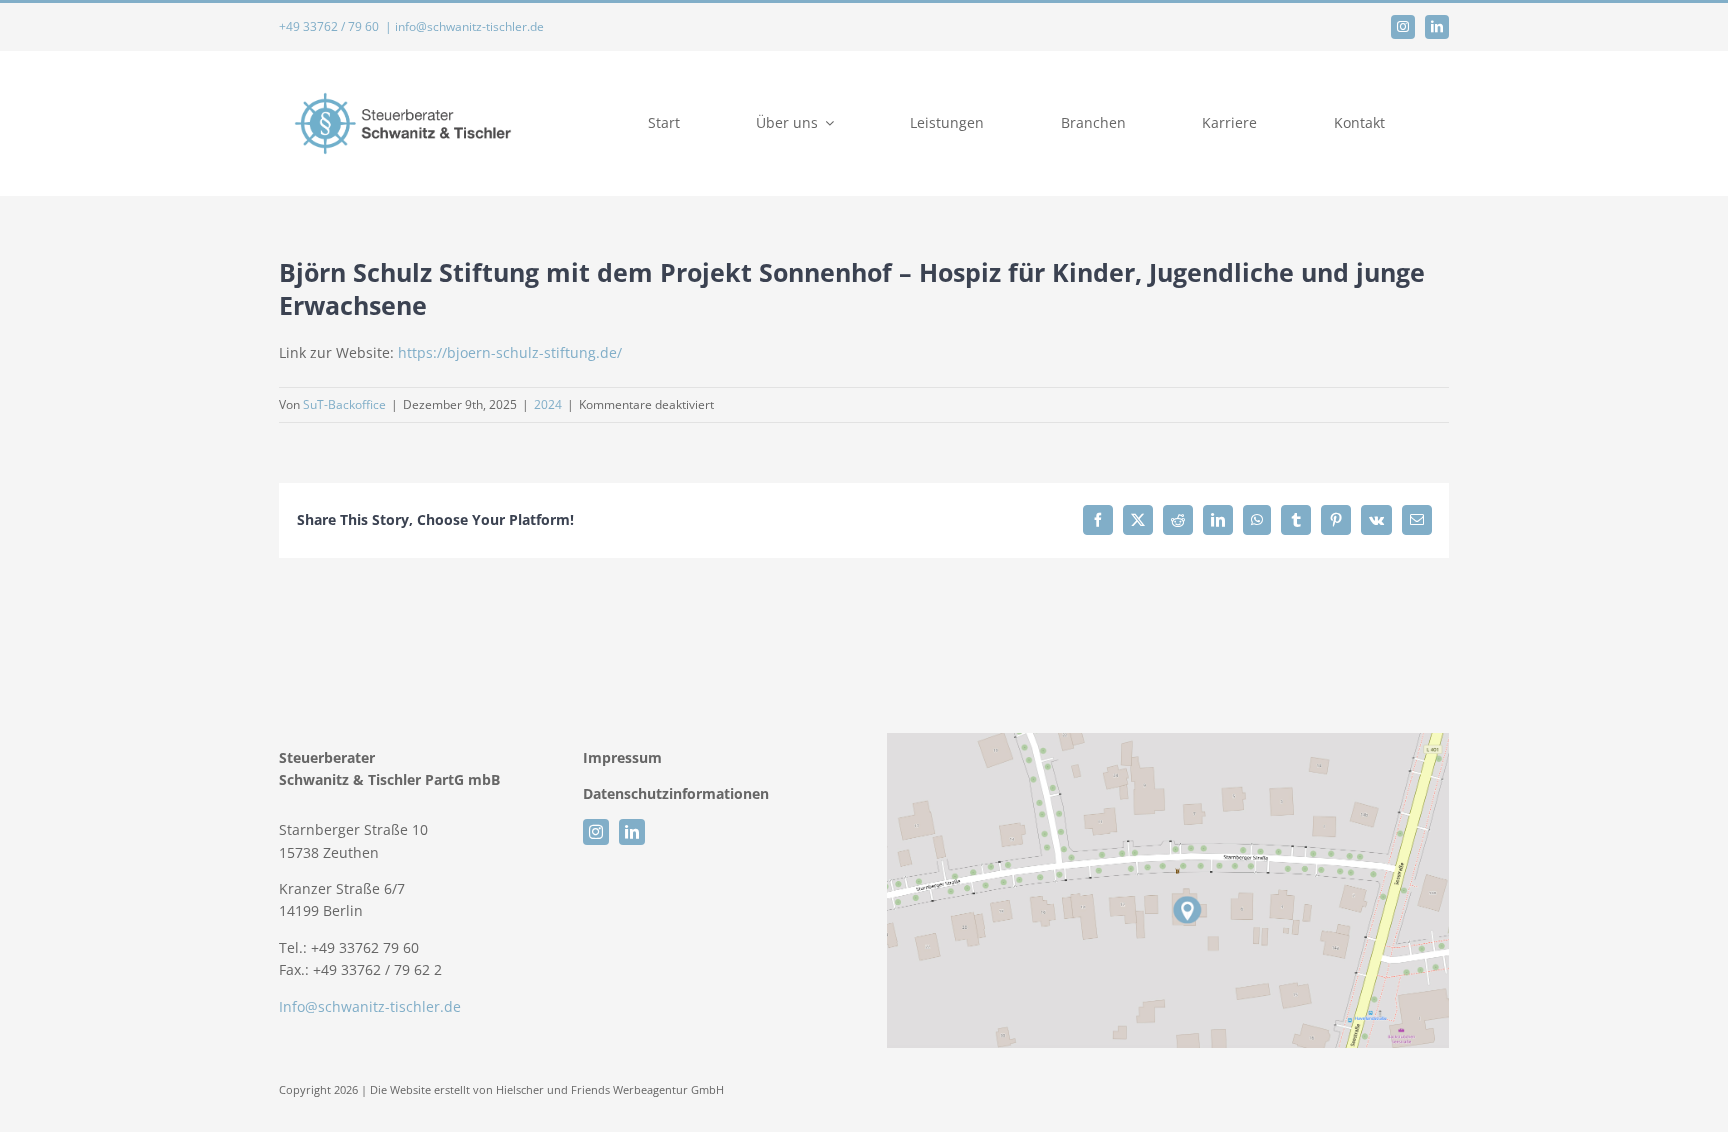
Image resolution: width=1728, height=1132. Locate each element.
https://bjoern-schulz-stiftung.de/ (510, 352)
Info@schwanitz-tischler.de (370, 1006)
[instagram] (1403, 27)
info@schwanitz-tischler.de (469, 26)
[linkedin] (1437, 27)
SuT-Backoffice (344, 404)
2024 (548, 404)
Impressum (624, 757)
